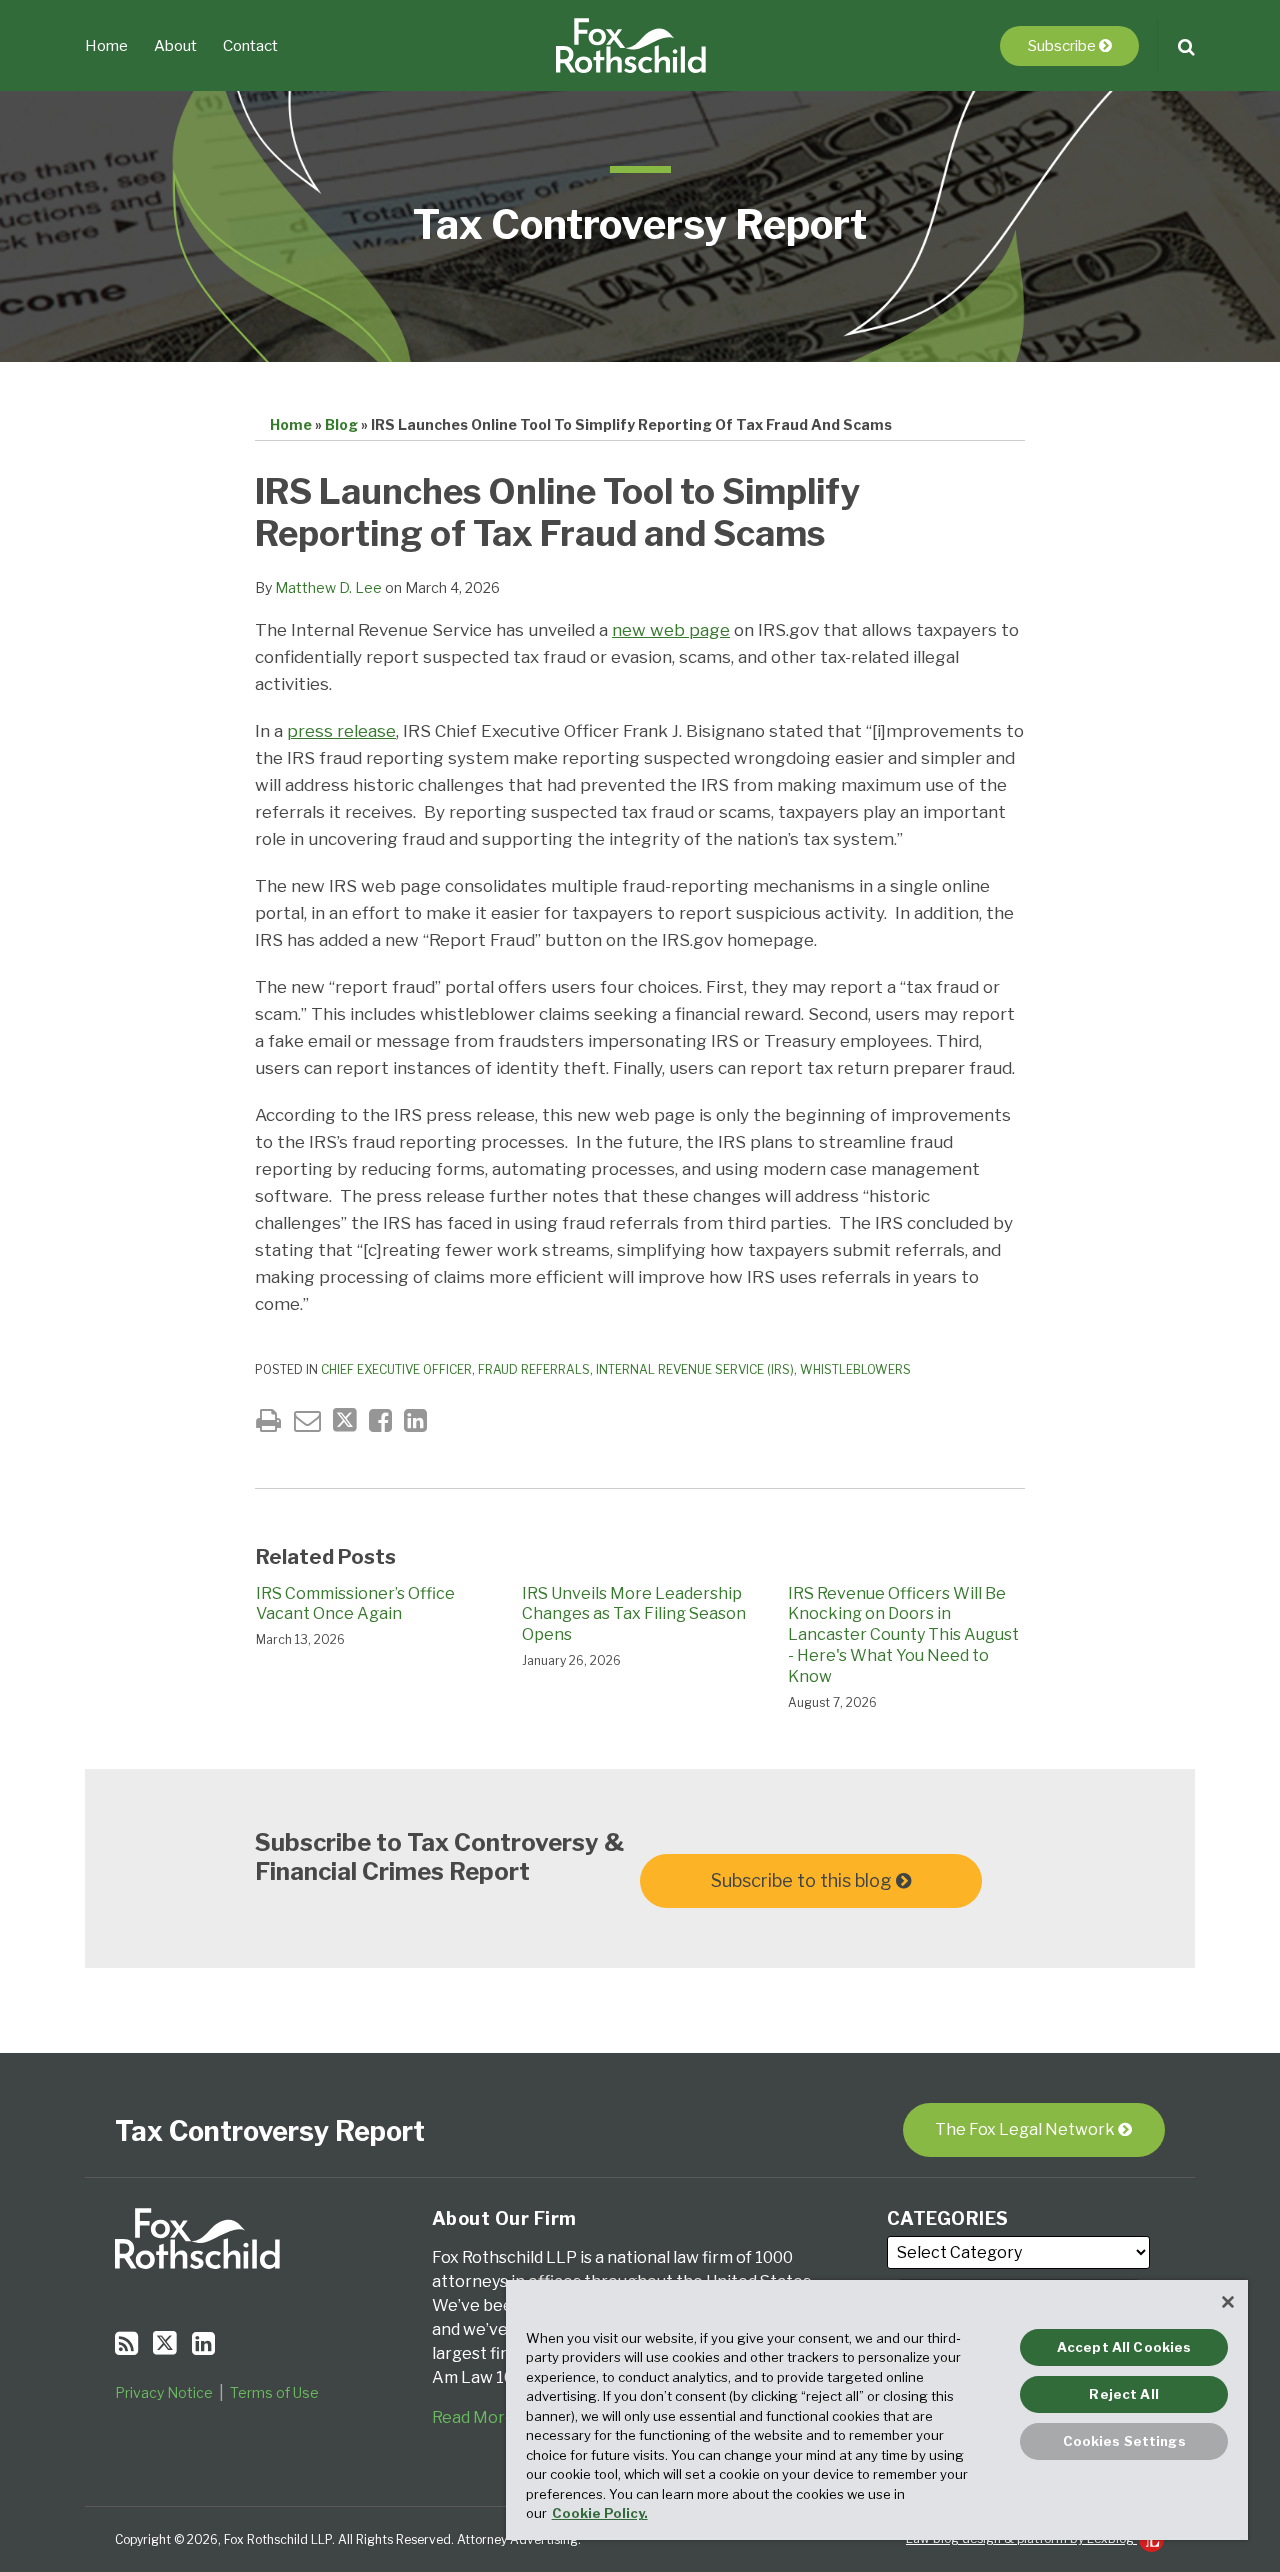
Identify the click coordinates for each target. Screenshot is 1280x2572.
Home (106, 46)
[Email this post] (307, 1420)
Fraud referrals (534, 1369)
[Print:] (268, 1420)
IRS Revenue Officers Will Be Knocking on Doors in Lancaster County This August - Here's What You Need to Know (903, 1635)
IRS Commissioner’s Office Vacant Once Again (355, 1604)
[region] (877, 2410)
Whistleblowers (855, 1369)
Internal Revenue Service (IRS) (695, 1369)
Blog (341, 424)
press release (341, 731)
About (175, 46)
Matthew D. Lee (328, 587)
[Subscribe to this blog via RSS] (126, 2343)
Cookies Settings (1124, 2441)
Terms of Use (274, 2392)
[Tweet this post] (345, 1420)
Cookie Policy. (600, 2513)
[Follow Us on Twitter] (165, 2343)
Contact (250, 46)
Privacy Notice (164, 2392)
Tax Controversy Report (640, 224)
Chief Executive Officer (396, 1369)
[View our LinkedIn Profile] (203, 2343)
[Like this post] (380, 1420)
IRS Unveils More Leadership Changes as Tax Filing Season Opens (634, 1614)
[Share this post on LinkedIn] (415, 1420)
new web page (671, 630)
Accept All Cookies (1124, 2347)
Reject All (1123, 2394)
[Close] (1228, 2302)
